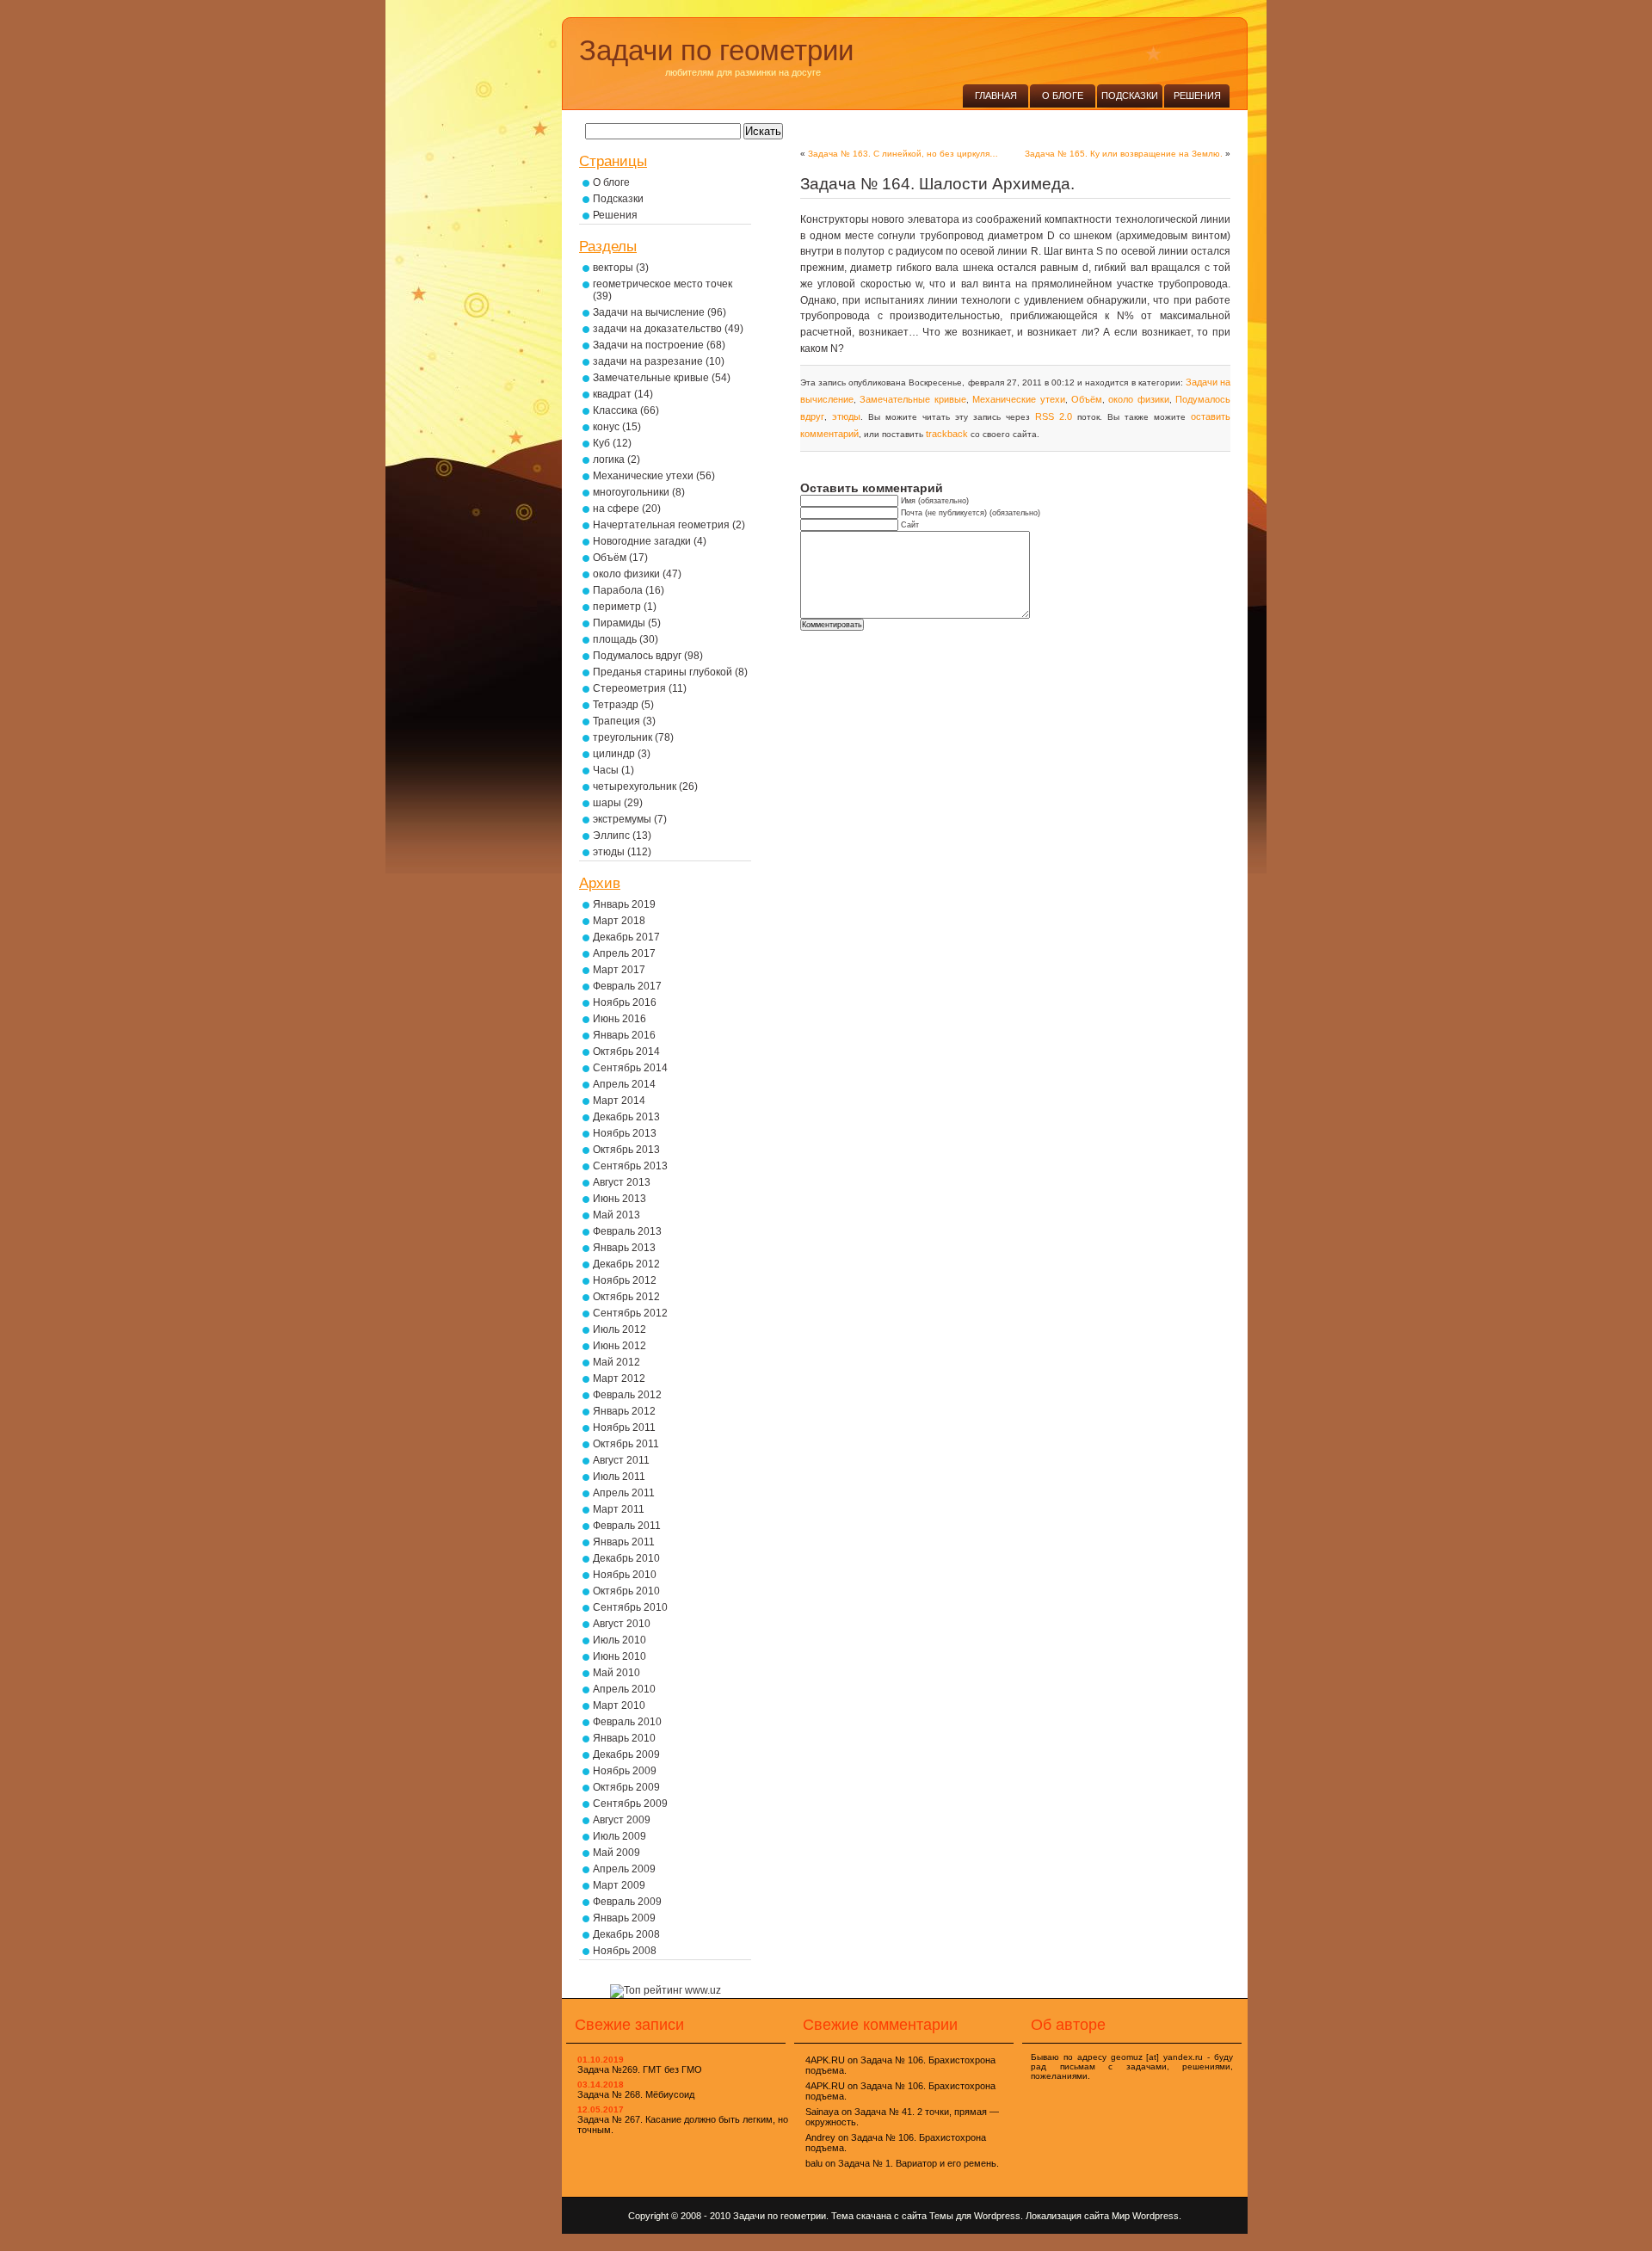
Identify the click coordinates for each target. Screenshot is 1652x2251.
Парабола (618, 590)
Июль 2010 (619, 1640)
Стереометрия (629, 688)
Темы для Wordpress (975, 2216)
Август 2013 (622, 1182)
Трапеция (616, 721)
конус (606, 427)
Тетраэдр (616, 705)
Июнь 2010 (619, 1656)
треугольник (623, 737)
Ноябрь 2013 (625, 1133)
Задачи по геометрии (716, 50)
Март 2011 (619, 1509)
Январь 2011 (624, 1542)
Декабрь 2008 (626, 1934)
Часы (606, 770)
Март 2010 (619, 1705)
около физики (1138, 399)
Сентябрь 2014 (630, 1068)
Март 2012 (619, 1378)
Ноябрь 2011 (624, 1428)
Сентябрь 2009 (630, 1804)
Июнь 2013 (619, 1199)
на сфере (616, 509)
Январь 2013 (624, 1248)
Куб (601, 443)
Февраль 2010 (627, 1722)
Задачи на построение (648, 345)
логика (609, 459)
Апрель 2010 (624, 1689)
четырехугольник (635, 786)
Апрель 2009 (624, 1869)
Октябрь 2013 (626, 1150)
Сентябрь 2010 (630, 1607)
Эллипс (611, 836)
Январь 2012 (624, 1411)
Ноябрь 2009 (625, 1771)
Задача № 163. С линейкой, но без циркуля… (903, 154)
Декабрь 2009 (626, 1755)
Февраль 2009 (627, 1902)
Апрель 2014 (624, 1084)
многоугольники (631, 492)
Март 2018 (619, 921)
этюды (846, 416)
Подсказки (1130, 96)
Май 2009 (616, 1853)
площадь (615, 639)
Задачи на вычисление (649, 312)
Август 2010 (622, 1624)
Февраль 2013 (627, 1231)
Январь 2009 (624, 1918)
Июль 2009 (619, 1836)
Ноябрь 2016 (625, 1002)
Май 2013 (616, 1215)
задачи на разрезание (648, 361)
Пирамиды (619, 623)
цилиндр (614, 754)
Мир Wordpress (1145, 2216)
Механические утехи (1018, 399)
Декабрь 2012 (626, 1264)
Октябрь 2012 (626, 1297)
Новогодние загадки (642, 541)
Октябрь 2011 (626, 1444)
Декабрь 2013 (626, 1117)
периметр (617, 607)
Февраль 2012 (627, 1395)
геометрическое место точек (663, 284)
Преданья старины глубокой (663, 672)
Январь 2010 (624, 1738)
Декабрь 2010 (626, 1558)
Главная (996, 96)
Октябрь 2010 (626, 1591)
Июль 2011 (619, 1477)
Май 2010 (616, 1673)
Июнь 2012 (619, 1346)
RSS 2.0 (1054, 416)
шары (607, 803)
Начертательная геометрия (661, 525)
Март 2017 (619, 970)
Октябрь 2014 (626, 1051)
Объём (1087, 399)
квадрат (612, 394)
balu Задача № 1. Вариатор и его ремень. (902, 2163)
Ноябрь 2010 (625, 1575)
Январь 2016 (624, 1035)
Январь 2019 (624, 904)
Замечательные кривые (912, 399)
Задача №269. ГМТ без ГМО (640, 2069)
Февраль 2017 (627, 986)
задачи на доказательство (657, 329)
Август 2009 (622, 1820)
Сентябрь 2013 (630, 1166)
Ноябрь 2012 (625, 1280)
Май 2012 (616, 1362)
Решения (1197, 96)
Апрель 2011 (624, 1493)
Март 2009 (619, 1885)
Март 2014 (619, 1101)
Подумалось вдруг (637, 656)
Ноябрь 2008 (625, 1951)
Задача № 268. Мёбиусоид (636, 2094)
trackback (947, 434)
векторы (613, 268)
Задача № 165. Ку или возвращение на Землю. (1124, 154)
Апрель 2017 (624, 953)
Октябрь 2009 (626, 1787)
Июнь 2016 (619, 1019)
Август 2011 (621, 1460)
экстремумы (622, 819)
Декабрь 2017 (626, 937)
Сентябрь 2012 (630, 1313)
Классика (615, 410)
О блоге (1063, 96)
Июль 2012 (619, 1329)
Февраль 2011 (627, 1526)
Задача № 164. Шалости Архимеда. (937, 184)
